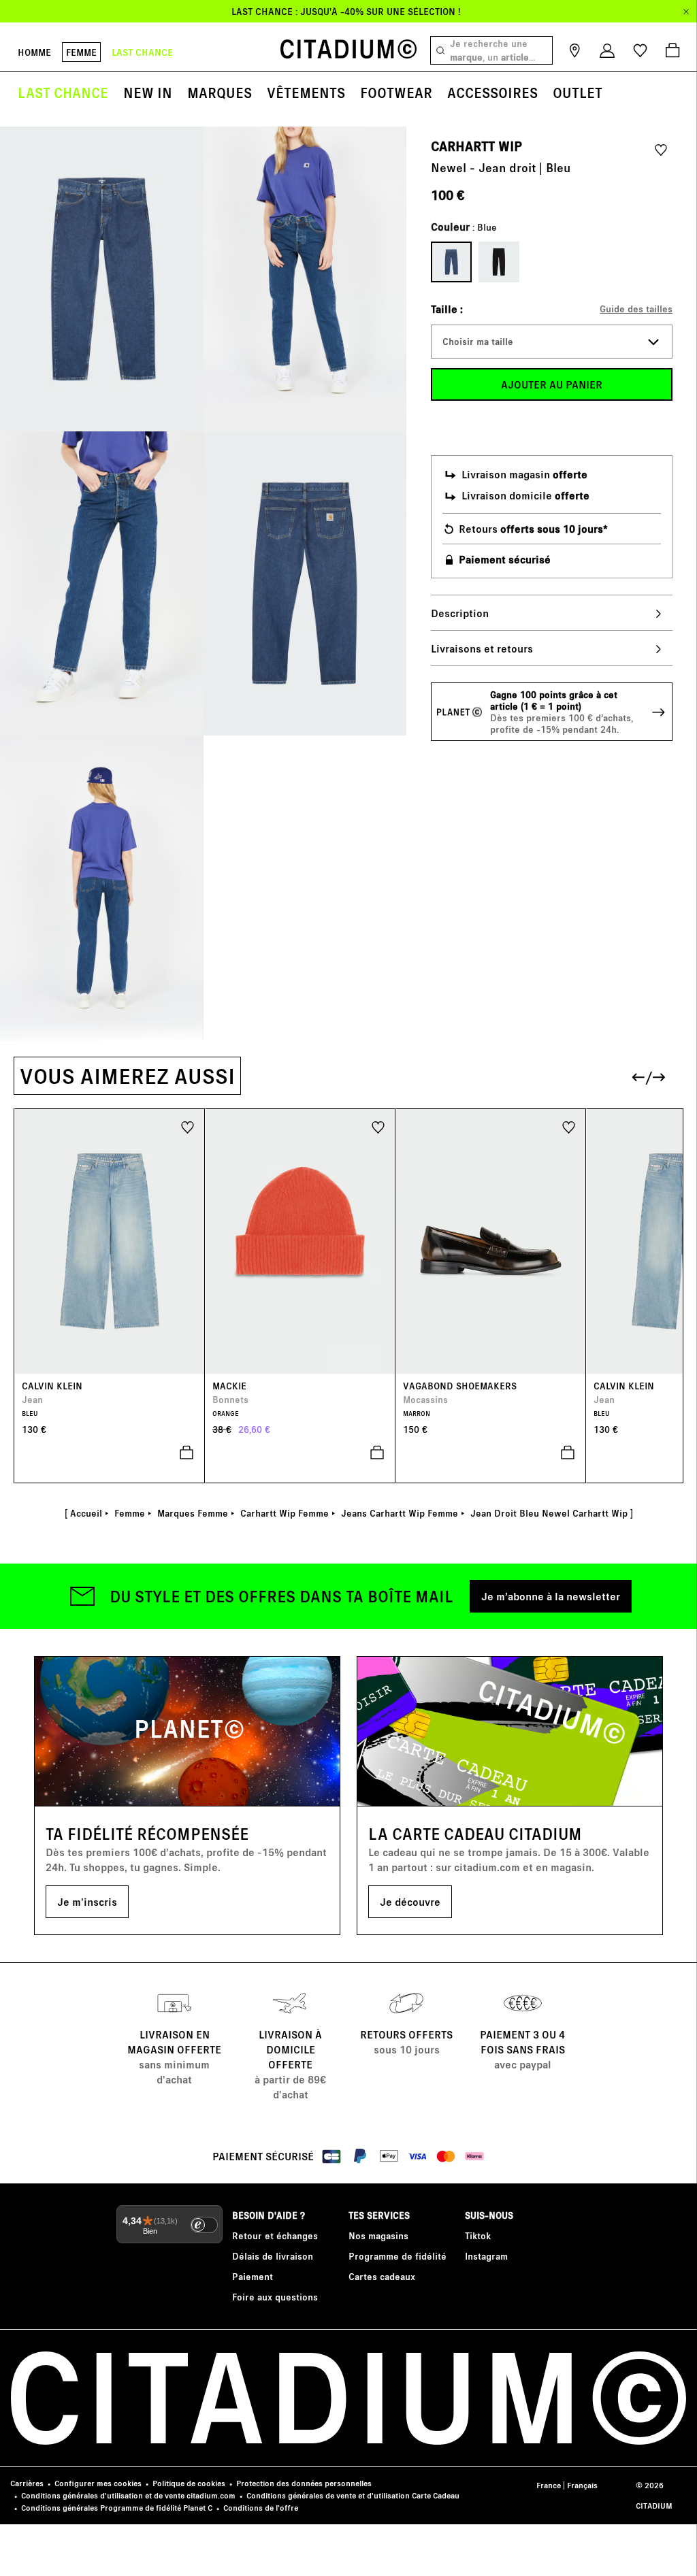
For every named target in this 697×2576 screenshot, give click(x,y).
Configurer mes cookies (98, 2483)
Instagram (486, 2256)
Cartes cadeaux (382, 2276)
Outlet (578, 92)
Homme (34, 52)
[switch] (204, 2225)
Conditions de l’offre (261, 2508)
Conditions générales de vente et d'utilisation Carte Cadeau (353, 2495)
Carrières (27, 2483)
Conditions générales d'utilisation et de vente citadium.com (128, 2495)
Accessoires (492, 92)
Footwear (396, 92)
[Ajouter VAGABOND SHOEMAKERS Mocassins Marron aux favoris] (569, 1126)
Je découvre (410, 1901)
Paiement (253, 2276)
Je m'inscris (87, 1901)
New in (148, 92)
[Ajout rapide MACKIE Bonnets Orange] (300, 1453)
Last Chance (63, 92)
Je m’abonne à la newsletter (551, 1596)
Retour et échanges (275, 2235)
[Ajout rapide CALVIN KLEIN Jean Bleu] (110, 1453)
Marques (220, 92)
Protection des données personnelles (304, 2483)
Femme (81, 52)
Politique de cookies (189, 2483)
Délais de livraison (273, 2256)
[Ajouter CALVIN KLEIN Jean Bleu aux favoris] (188, 1126)
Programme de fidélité (398, 2256)
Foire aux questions (275, 2297)
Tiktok (478, 2235)
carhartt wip (476, 146)
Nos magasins (378, 2235)
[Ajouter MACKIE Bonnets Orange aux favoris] (378, 1126)
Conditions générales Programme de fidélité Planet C (117, 2508)
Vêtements (306, 92)
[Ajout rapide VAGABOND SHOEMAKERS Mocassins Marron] (491, 1453)
